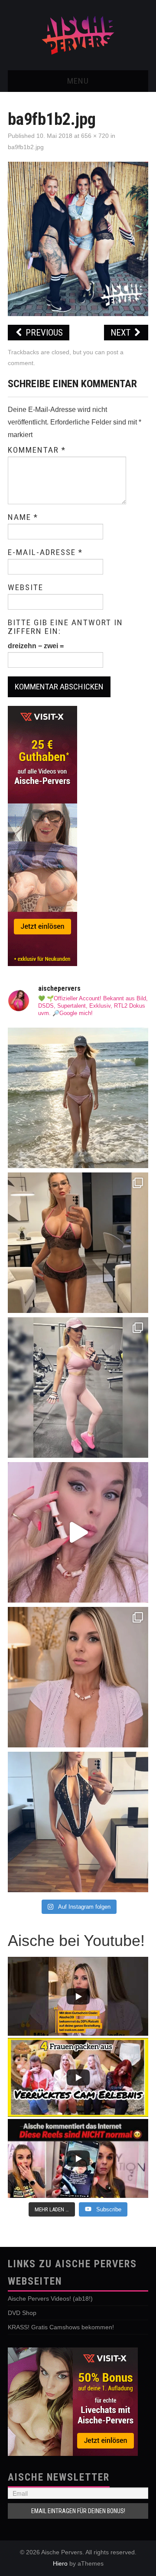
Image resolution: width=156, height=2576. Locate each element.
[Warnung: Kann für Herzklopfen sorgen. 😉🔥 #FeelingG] (78, 1243)
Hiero (60, 2563)
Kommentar (37, 450)
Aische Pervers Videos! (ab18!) (50, 2298)
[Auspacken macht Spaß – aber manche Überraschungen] (78, 1532)
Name (23, 517)
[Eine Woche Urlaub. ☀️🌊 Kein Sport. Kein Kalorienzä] (78, 1098)
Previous (43, 333)
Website (26, 588)
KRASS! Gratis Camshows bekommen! (61, 2327)
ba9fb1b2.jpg (26, 147)
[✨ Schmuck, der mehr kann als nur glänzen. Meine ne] (78, 1677)
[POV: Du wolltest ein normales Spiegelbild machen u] (78, 1822)
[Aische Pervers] (78, 34)
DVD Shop (22, 2313)
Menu (78, 81)
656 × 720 (95, 136)
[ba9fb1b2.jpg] (78, 238)
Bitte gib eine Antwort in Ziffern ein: (65, 627)
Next (122, 333)
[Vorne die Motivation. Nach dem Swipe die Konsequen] (78, 1388)
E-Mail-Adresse (45, 552)
